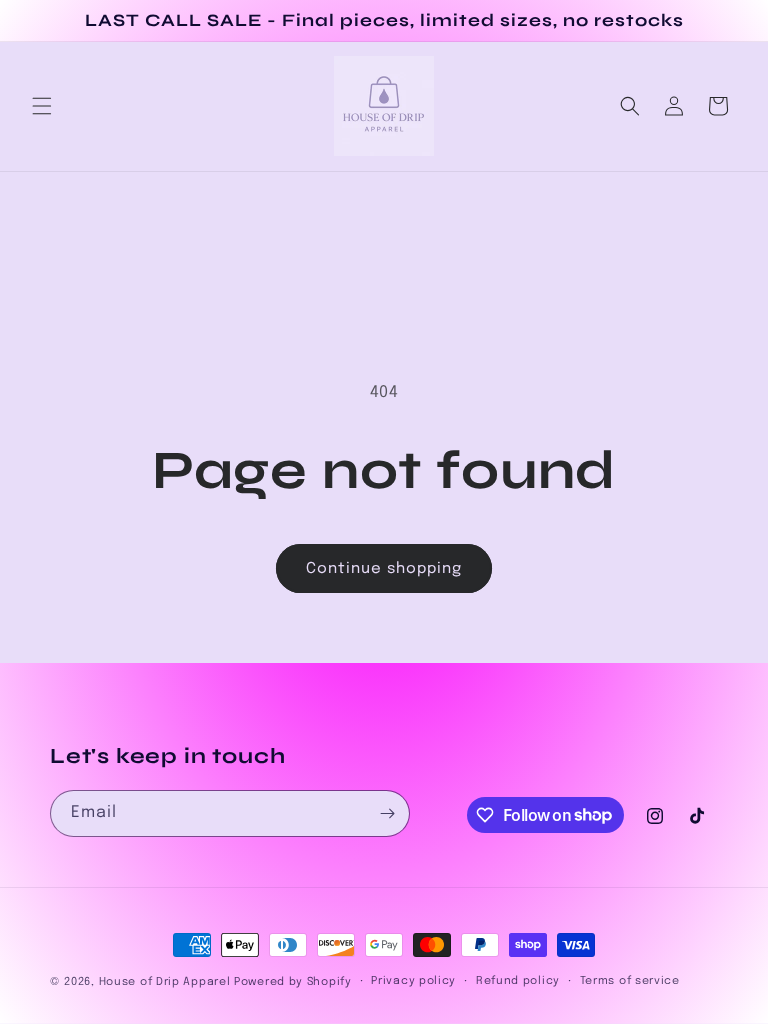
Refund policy (518, 981)
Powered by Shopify (293, 982)
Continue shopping (384, 569)
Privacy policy (413, 981)
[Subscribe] (387, 813)
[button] (42, 106)
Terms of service (630, 981)
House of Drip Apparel (165, 982)
